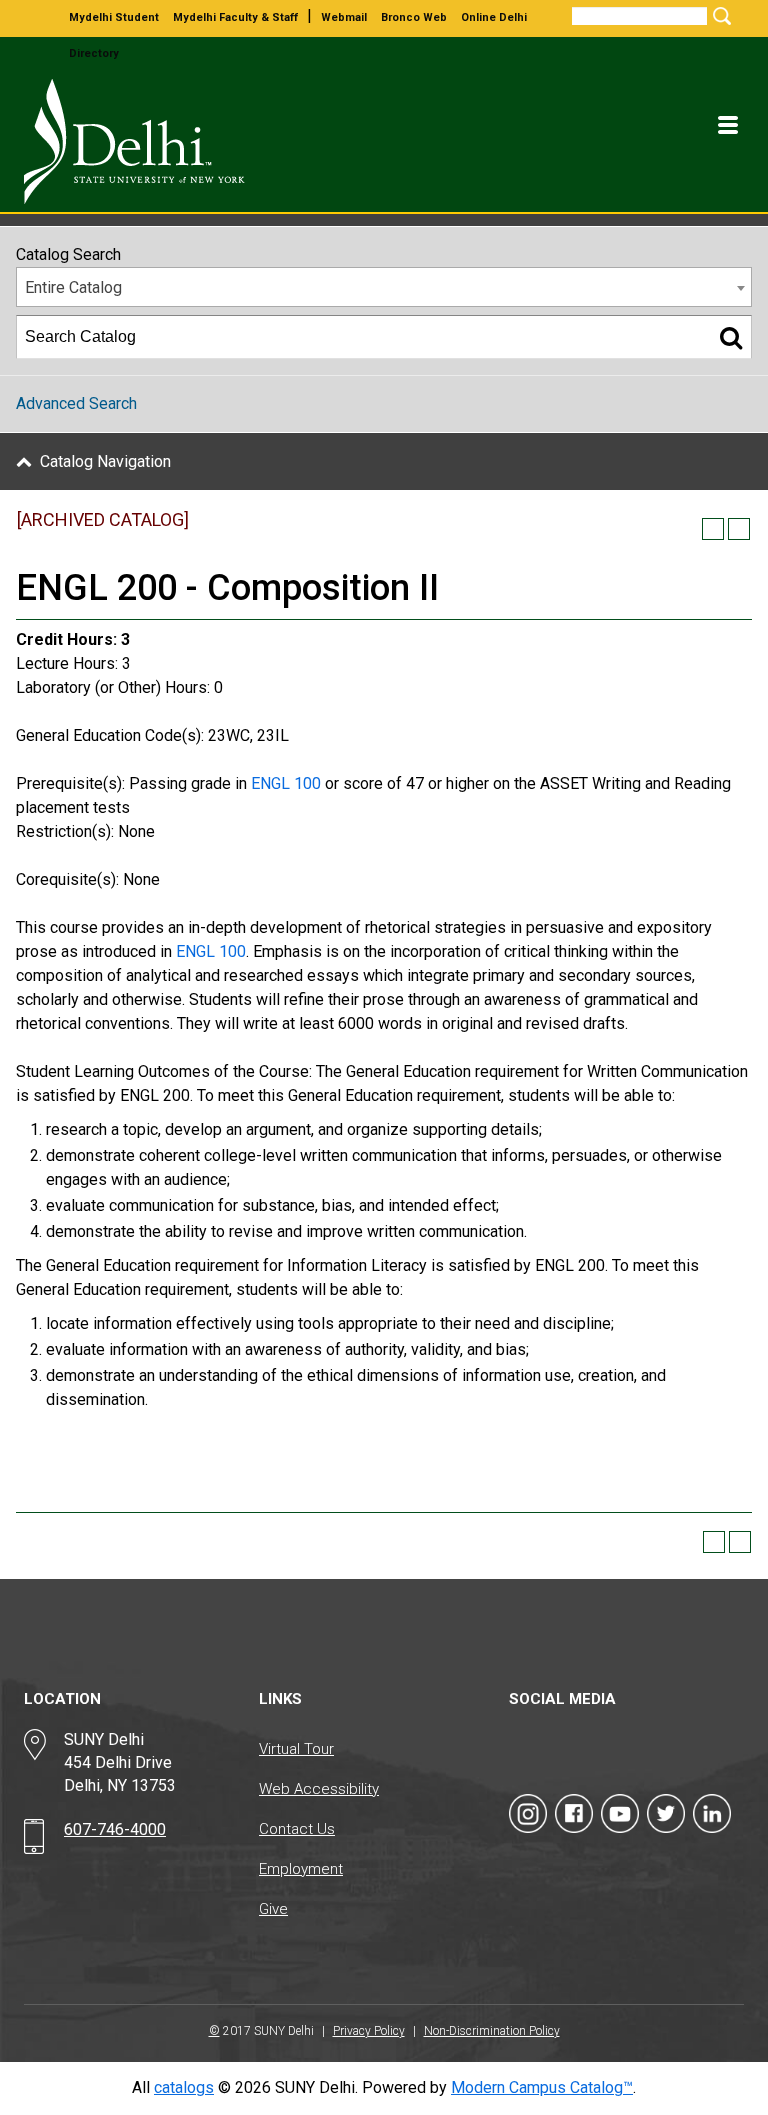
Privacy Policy (369, 2031)
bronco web (414, 17)
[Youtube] (620, 1813)
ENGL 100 (286, 783)
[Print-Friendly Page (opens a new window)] (713, 529)
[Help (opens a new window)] (739, 529)
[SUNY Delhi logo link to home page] (142, 141)
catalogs (184, 2087)
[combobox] (384, 287)
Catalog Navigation (105, 461)
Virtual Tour (296, 1749)
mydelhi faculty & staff (235, 17)
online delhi (494, 17)
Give (273, 1909)
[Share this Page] (687, 529)
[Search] (731, 337)
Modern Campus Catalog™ (542, 2087)
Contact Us (297, 1829)
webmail (344, 17)
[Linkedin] (712, 1813)
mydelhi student (114, 17)
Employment (301, 1869)
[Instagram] (528, 1813)
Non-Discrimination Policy (492, 2031)
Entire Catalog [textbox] (73, 287)
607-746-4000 (115, 1829)
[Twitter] (666, 1813)
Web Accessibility (319, 1789)
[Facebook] (574, 1813)
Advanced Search (76, 403)
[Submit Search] (719, 15)
